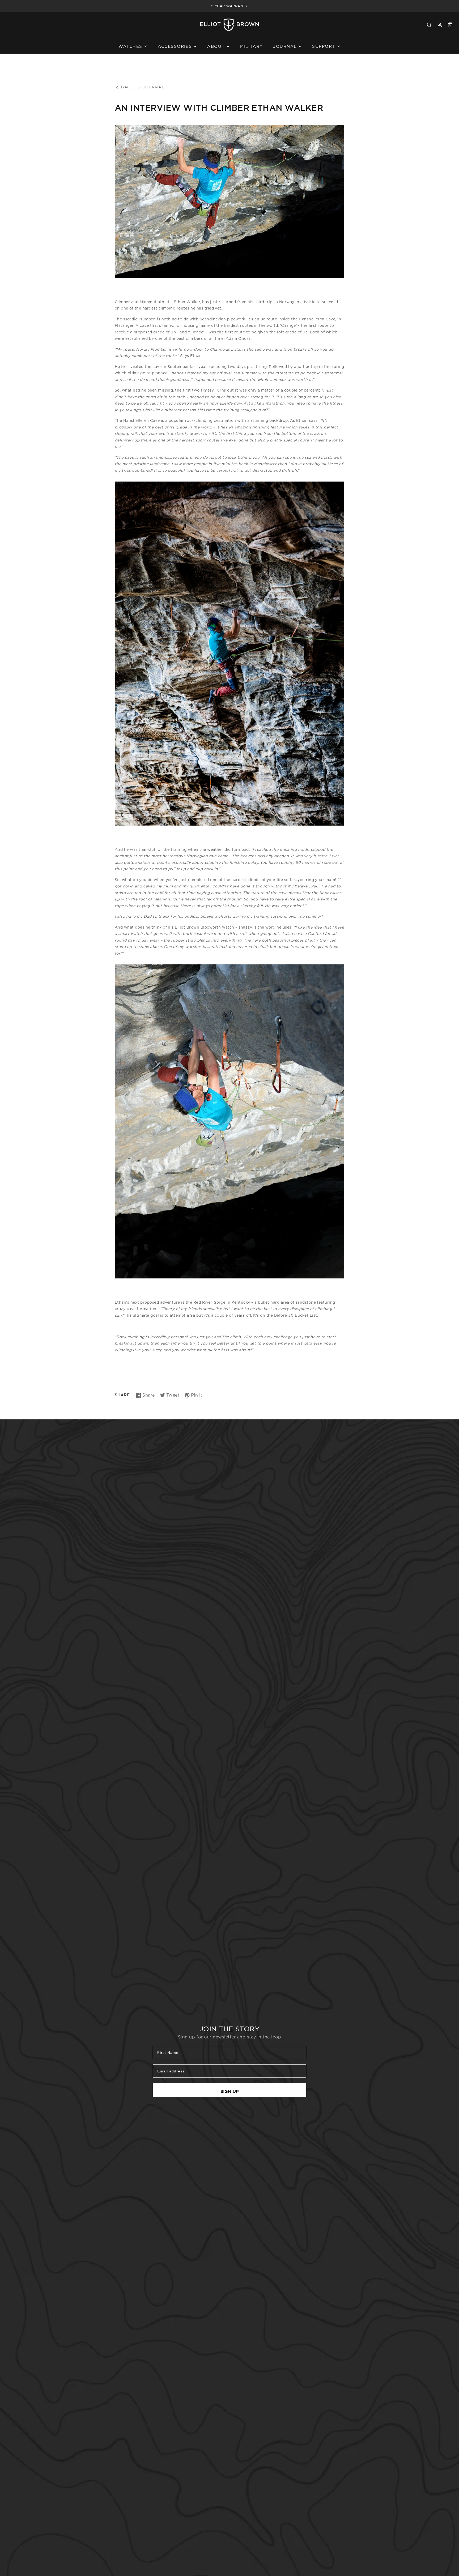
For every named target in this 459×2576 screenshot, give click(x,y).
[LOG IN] (440, 25)
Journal (285, 46)
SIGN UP (230, 2091)
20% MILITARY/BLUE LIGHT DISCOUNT (229, 6)
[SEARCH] (429, 25)
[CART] (450, 25)
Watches (130, 46)
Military (251, 46)
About (216, 46)
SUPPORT (324, 46)
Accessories (175, 46)
